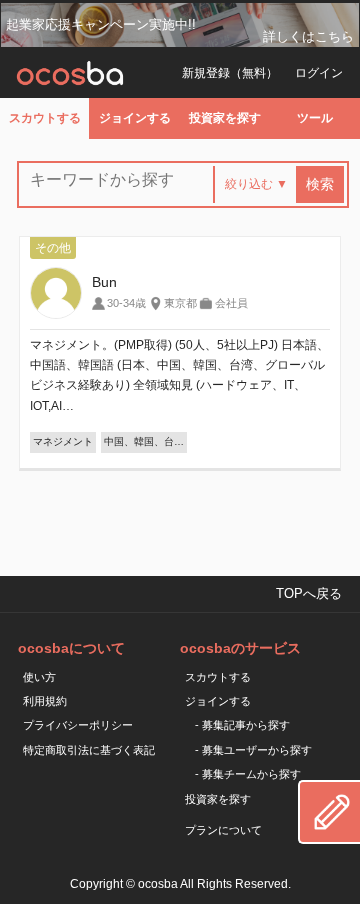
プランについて (223, 830)
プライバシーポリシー (78, 725)
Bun (104, 282)
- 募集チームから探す (248, 774)
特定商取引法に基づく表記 (89, 750)
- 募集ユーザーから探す (253, 750)
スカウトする (45, 118)
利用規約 (45, 701)
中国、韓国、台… (144, 441)
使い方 (39, 677)
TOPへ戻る (309, 593)
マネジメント (63, 441)
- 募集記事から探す (242, 725)
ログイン (319, 73)
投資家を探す (225, 118)
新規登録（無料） (230, 73)
